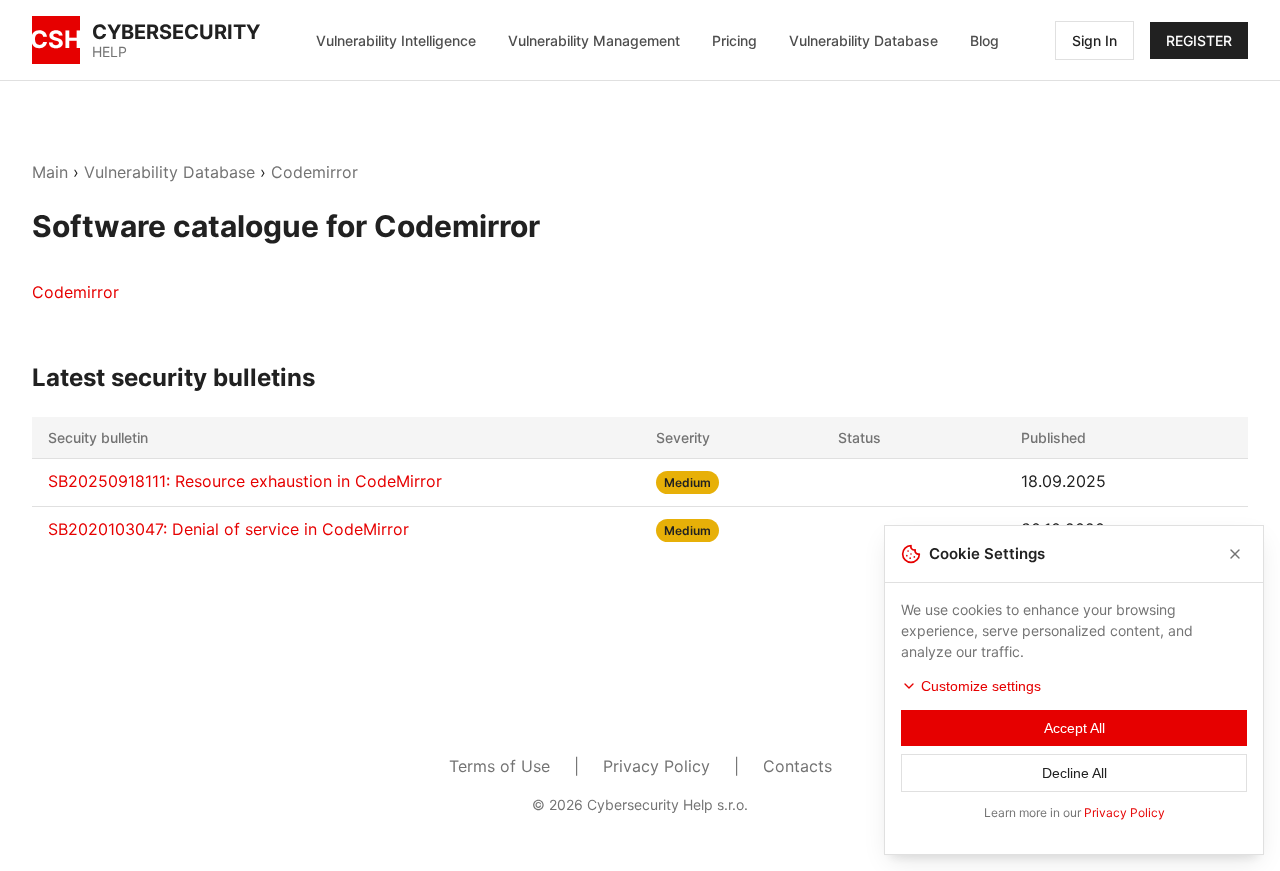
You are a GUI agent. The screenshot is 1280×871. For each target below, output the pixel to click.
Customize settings (981, 686)
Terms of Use (499, 766)
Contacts (797, 766)
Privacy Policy (656, 766)
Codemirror (314, 172)
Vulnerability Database (863, 40)
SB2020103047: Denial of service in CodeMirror (228, 529)
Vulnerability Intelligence (396, 40)
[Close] (1235, 554)
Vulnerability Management (594, 40)
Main (50, 172)
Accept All (1074, 728)
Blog (984, 40)
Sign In (1094, 40)
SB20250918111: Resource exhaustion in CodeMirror (245, 481)
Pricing (734, 40)
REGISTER (1199, 40)
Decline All (1074, 773)
